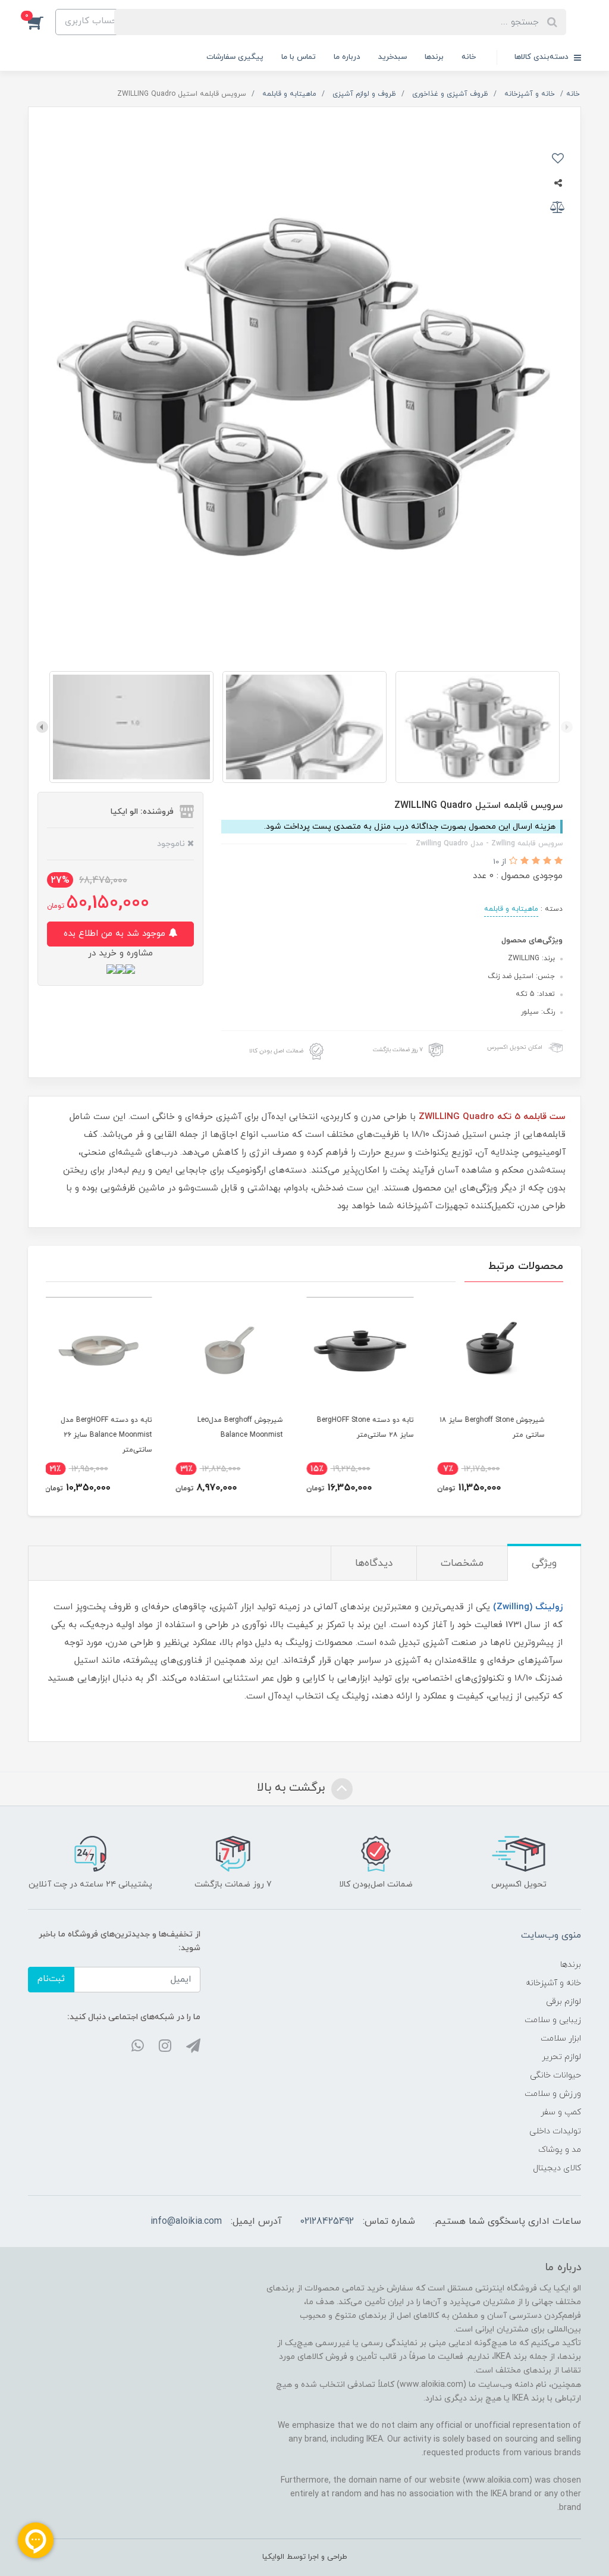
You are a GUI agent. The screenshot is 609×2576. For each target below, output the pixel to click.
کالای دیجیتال (557, 2168)
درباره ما (347, 57)
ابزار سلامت (561, 2038)
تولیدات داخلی (555, 2131)
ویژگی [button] (544, 1563)
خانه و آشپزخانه (553, 1983)
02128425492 (327, 2221)
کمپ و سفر (561, 2112)
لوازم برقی (564, 2002)
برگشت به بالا (293, 1788)
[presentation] (567, 727)
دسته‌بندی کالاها (543, 57)
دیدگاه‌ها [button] (374, 1563)
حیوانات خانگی (555, 2075)
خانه (469, 57)
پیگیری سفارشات (235, 57)
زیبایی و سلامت (553, 2020)
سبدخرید (393, 57)
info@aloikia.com (186, 2221)
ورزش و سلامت (553, 2094)
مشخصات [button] (462, 1563)
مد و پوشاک (560, 2150)
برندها (434, 57)
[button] (42, 22)
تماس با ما (299, 57)
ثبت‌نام (51, 1979)
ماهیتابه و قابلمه (511, 909)
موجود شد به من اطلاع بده (116, 934)
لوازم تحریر (561, 2057)
